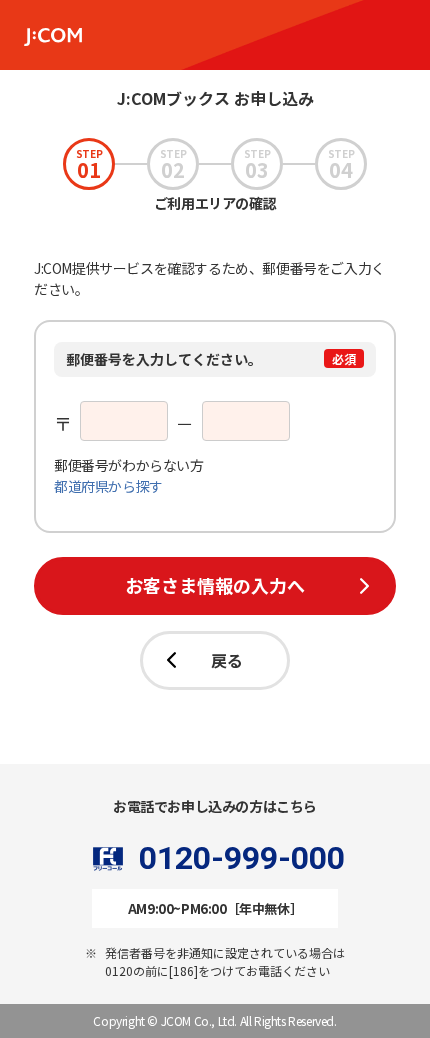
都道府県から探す (108, 486)
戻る (227, 660)
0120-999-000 (242, 859)
